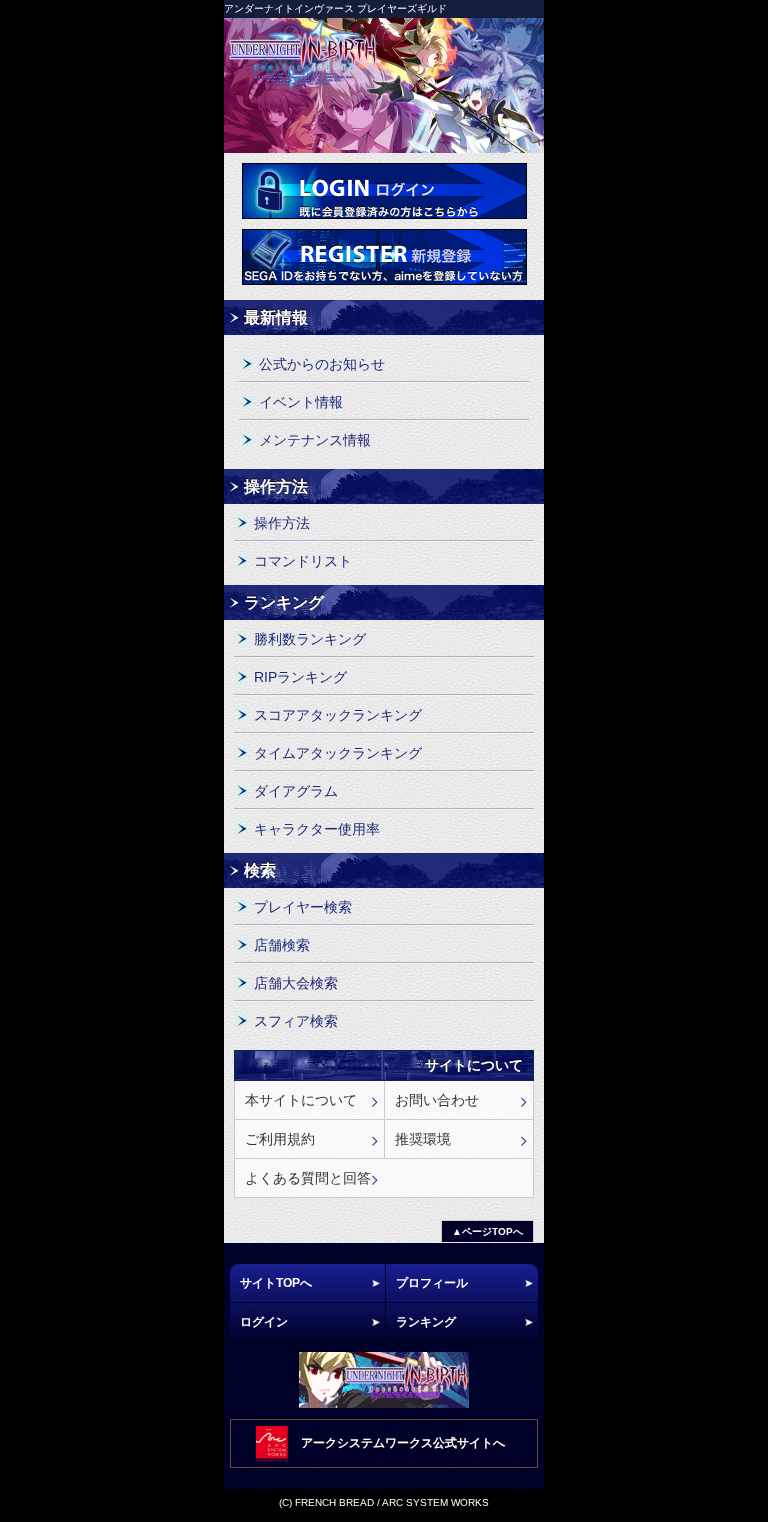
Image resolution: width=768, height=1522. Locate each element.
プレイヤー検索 (303, 907)
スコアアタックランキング (338, 715)
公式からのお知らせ (322, 364)
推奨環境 (423, 1139)
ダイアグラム (296, 791)
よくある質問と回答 (308, 1178)
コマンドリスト (303, 561)
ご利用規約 (280, 1139)
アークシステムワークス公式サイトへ (403, 1443)
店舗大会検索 (296, 983)
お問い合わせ (437, 1100)
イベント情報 (301, 402)
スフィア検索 (296, 1021)
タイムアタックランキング (338, 753)
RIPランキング (300, 677)
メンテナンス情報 (315, 440)
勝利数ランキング (310, 639)
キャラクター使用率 (317, 829)
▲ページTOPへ (487, 1231)
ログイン (384, 191)
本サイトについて (301, 1100)
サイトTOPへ (276, 1283)
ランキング (426, 1322)
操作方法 (282, 523)
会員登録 (384, 257)
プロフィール (432, 1283)
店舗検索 (282, 945)
